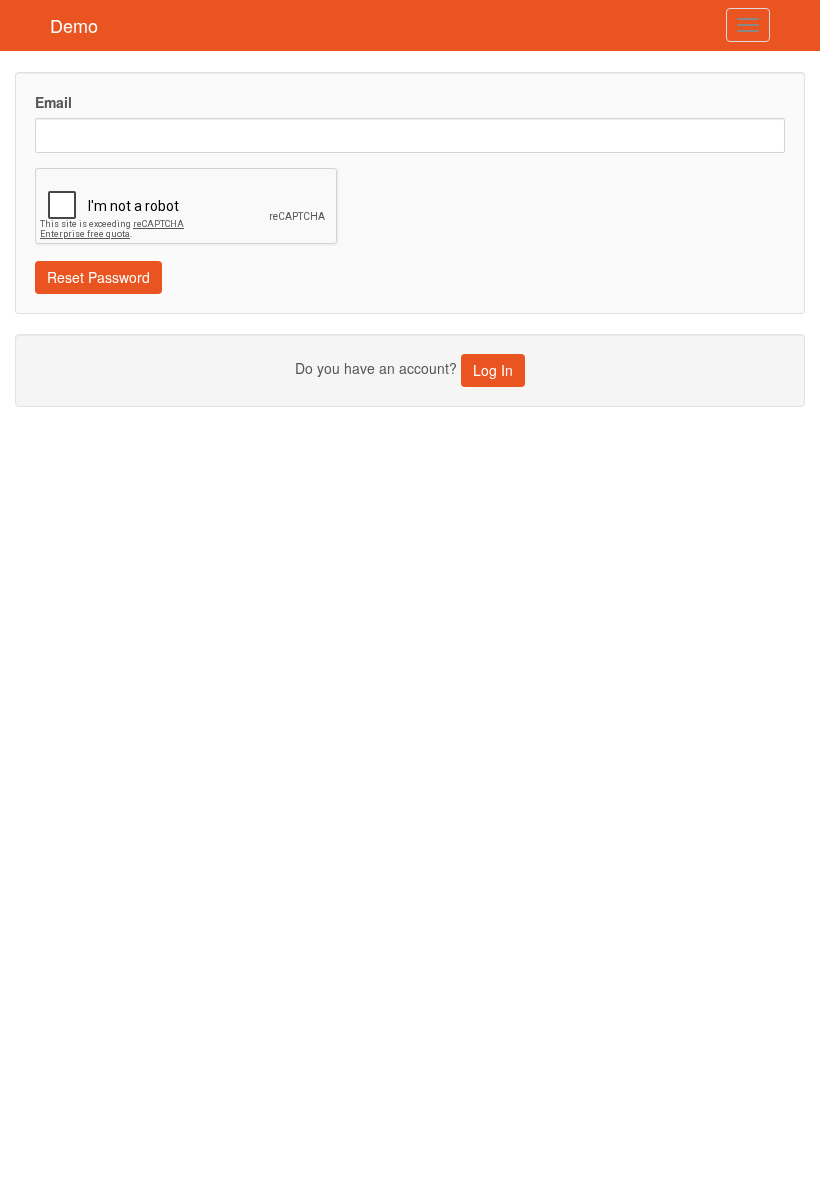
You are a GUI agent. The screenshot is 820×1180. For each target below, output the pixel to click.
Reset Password (98, 277)
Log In (493, 370)
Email (53, 102)
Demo (74, 25)
